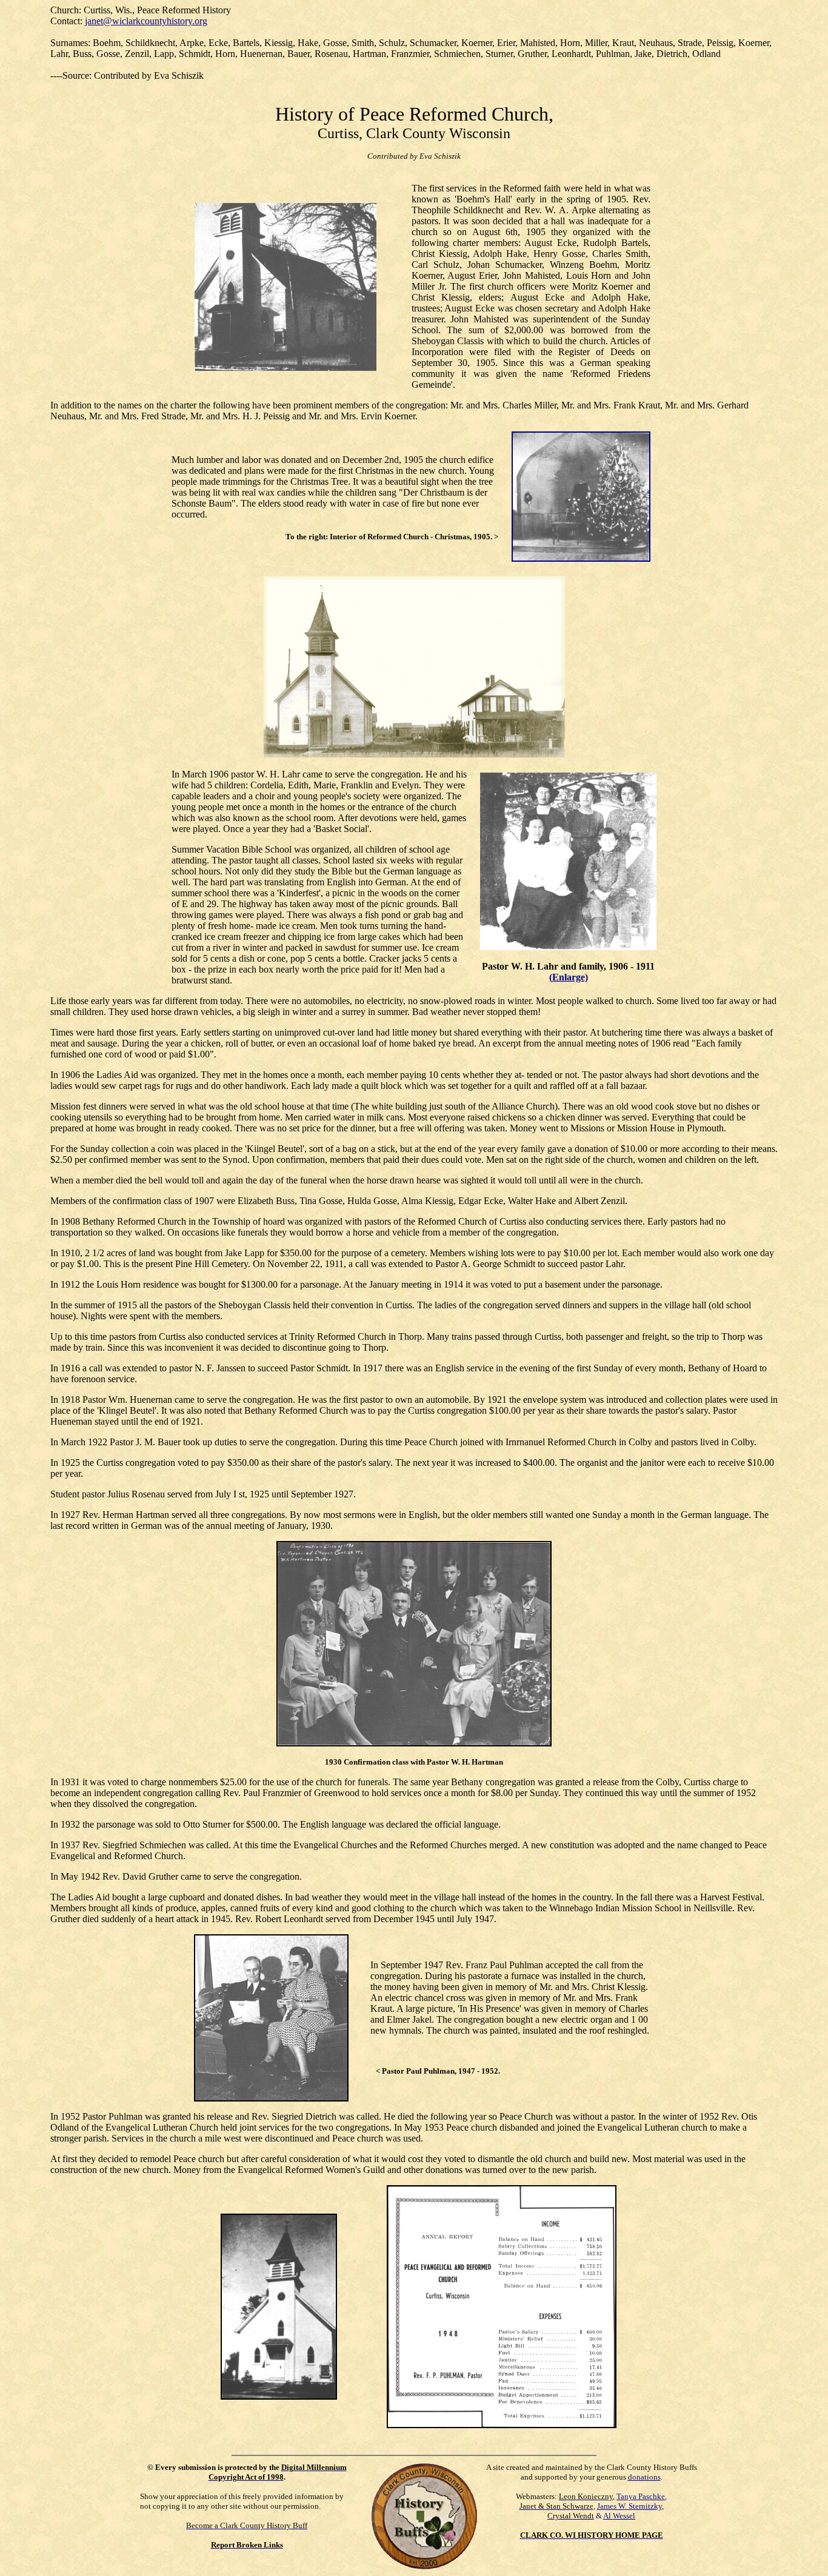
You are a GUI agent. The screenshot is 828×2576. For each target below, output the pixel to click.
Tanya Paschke (641, 2496)
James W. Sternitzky (629, 2506)
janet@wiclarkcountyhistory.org (146, 21)
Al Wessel (619, 2516)
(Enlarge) (569, 977)
